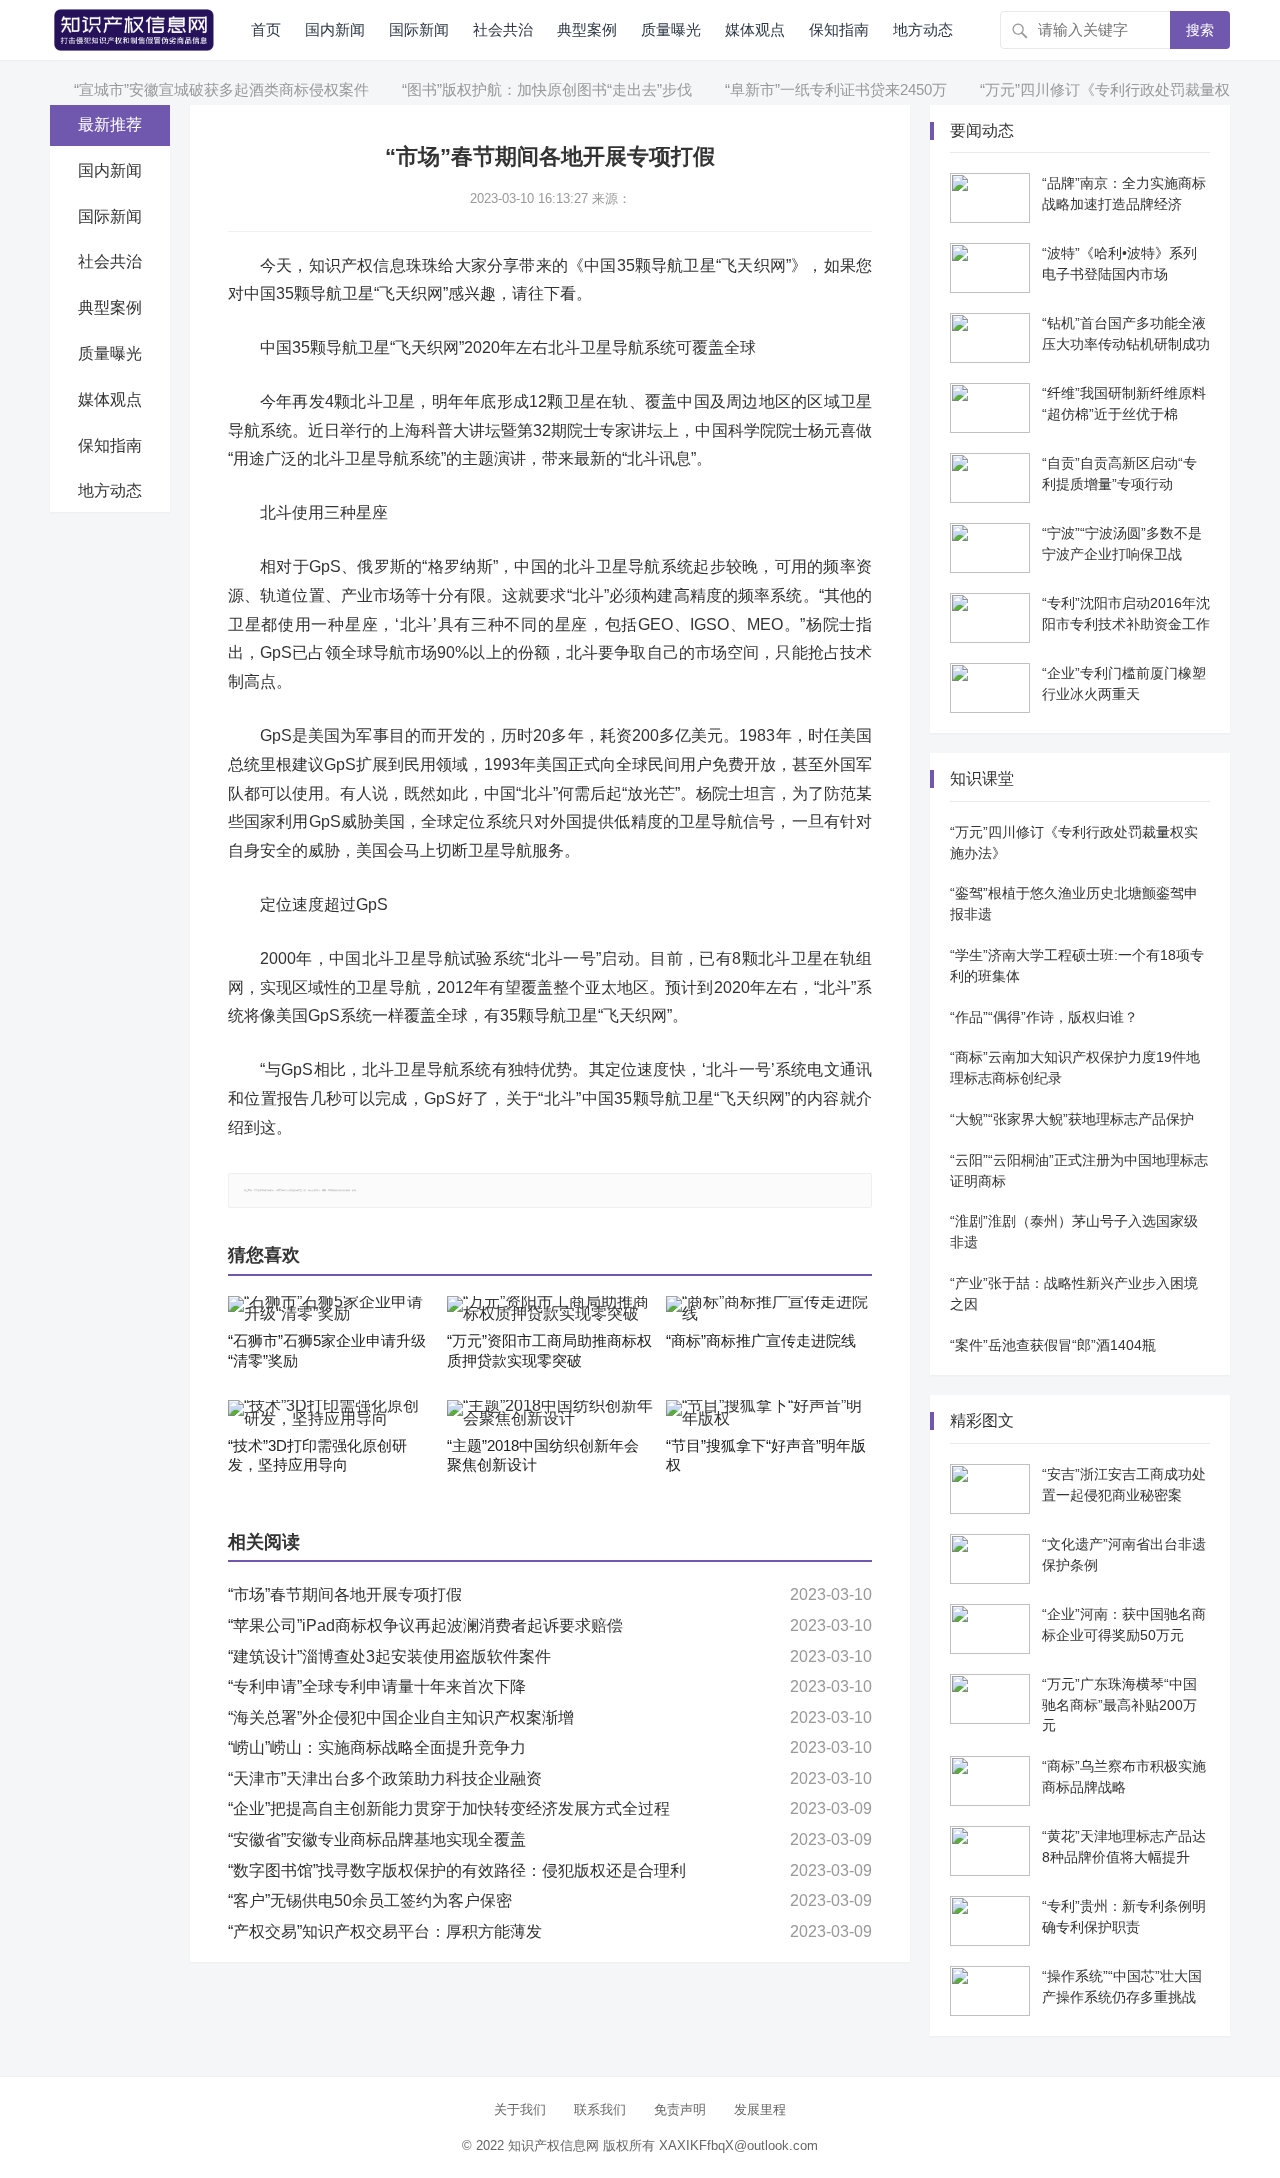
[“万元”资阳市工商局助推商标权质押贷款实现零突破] (550, 1309)
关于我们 (520, 2109)
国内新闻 (335, 29)
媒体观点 (755, 29)
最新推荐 (110, 124)
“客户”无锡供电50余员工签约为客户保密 (370, 1900)
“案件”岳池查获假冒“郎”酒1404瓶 (1053, 1345)
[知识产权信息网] (134, 28)
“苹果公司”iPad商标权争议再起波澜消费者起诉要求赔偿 (425, 1625)
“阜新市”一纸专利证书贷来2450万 (805, 89)
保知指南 (839, 29)
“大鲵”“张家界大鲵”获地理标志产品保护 (1072, 1119)
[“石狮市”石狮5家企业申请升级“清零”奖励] (331, 1309)
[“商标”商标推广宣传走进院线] (769, 1309)
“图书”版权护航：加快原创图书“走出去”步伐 (516, 89)
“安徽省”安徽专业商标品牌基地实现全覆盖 (377, 1839)
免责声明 (680, 2109)
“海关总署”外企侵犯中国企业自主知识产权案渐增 (401, 1717)
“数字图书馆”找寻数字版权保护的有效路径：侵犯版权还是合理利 (457, 1870)
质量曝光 (671, 29)
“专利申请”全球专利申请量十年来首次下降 (377, 1686)
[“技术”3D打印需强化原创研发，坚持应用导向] (331, 1413)
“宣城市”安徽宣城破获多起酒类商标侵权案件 (190, 89)
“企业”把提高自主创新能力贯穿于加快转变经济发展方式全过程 (449, 1808)
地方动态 (923, 29)
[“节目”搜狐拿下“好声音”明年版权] (769, 1413)
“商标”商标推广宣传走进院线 (761, 1340)
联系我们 (600, 2109)
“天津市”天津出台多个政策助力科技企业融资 (385, 1778)
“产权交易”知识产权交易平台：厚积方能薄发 (385, 1931)
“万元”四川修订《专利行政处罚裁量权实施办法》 (1111, 89)
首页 (266, 29)
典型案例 (587, 29)
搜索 (1200, 30)
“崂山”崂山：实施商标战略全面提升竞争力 (377, 1747)
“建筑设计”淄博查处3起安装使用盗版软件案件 (389, 1656)
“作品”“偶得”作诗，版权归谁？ (1044, 1017)
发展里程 (760, 2109)
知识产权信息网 (553, 2145)
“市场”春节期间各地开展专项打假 (345, 1594)
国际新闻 (419, 29)
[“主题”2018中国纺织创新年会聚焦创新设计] (550, 1413)
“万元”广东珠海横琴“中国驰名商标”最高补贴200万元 (1119, 1705)
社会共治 (503, 29)
